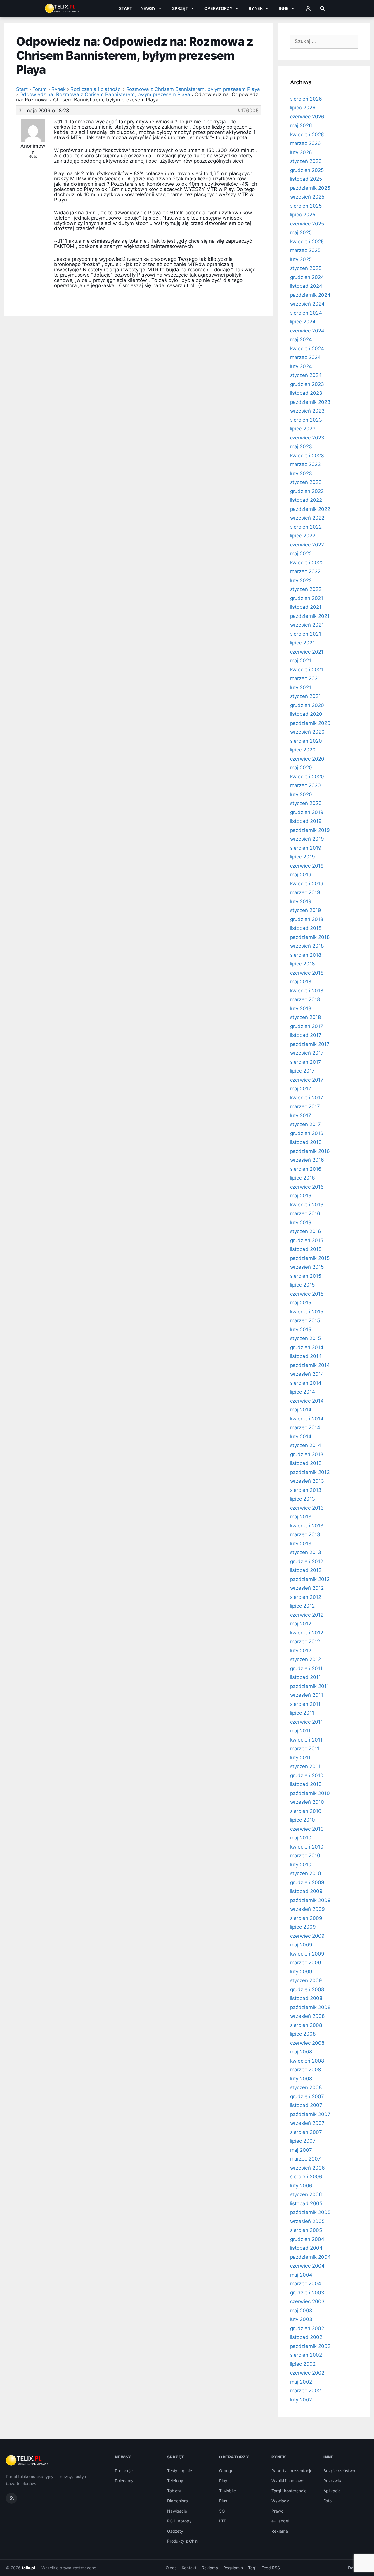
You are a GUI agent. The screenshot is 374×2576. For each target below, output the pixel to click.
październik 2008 (310, 2007)
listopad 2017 (306, 1035)
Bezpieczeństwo (339, 2471)
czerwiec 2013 (307, 1508)
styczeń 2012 (305, 1659)
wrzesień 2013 (307, 1481)
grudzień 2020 (307, 705)
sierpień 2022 (306, 527)
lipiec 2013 (303, 1499)
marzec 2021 (305, 678)
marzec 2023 (305, 464)
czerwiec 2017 (307, 1080)
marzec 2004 (306, 2284)
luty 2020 (301, 794)
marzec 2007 (305, 2159)
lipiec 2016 (303, 1178)
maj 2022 (301, 554)
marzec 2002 (305, 2391)
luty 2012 (301, 1651)
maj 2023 (301, 446)
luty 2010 (301, 1865)
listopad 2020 (306, 714)
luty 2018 (301, 1008)
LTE (223, 2521)
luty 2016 (301, 1223)
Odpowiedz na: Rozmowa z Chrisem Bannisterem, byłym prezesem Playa (105, 94)
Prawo (277, 2511)
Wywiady (280, 2501)
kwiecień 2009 (307, 1954)
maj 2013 (301, 1517)
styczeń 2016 (306, 1231)
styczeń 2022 (306, 589)
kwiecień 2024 (307, 349)
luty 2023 (301, 473)
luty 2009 (301, 1972)
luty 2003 (301, 2319)
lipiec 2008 (303, 2034)
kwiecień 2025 (307, 242)
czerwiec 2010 (307, 1829)
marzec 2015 (305, 1320)
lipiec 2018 (302, 964)
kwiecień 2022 (307, 563)
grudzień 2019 (307, 812)
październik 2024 (310, 295)
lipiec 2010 (303, 1820)
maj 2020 (301, 768)
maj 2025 (301, 232)
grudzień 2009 (307, 1882)
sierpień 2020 (306, 741)
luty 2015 (301, 1330)
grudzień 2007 (307, 2096)
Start (126, 8)
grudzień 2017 (307, 1026)
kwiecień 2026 (307, 135)
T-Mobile (227, 2491)
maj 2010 (301, 1838)
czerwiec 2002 (307, 2373)
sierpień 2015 (306, 1276)
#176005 (248, 111)
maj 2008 (301, 2052)
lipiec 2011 (302, 1713)
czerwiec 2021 (307, 652)
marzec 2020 (305, 785)
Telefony (175, 2481)
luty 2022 (301, 580)
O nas (171, 2568)
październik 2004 (310, 2257)
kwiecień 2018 (307, 991)
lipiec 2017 (302, 1071)
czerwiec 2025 (307, 224)
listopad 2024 (306, 286)
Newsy (148, 8)
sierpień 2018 (306, 955)
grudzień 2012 (307, 1561)
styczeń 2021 (305, 696)
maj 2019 (301, 875)
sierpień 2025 (306, 206)
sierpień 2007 (306, 2132)
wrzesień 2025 (307, 197)
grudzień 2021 (307, 598)
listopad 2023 (306, 393)
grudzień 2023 (307, 384)
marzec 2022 (305, 571)
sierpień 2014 (306, 1383)
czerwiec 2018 (307, 973)
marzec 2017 (305, 1106)
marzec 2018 (305, 999)
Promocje (124, 2471)
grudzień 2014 (307, 1347)
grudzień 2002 (307, 2328)
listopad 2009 (306, 1891)
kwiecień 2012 (307, 1633)
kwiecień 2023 (307, 456)
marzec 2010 (305, 1856)
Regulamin (233, 2568)
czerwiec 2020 (307, 759)
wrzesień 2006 (308, 2168)
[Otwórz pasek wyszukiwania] (322, 8)
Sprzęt (180, 8)
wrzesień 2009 (308, 1909)
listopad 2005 (306, 2203)
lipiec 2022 (303, 536)
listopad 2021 (306, 607)
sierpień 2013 (306, 1490)
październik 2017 (310, 1044)
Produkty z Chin (182, 2541)
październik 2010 (310, 1793)
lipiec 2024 (303, 322)
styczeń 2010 (306, 1873)
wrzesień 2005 (307, 2221)
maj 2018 (301, 982)
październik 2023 (310, 402)
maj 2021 (301, 661)
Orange (226, 2471)
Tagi (252, 2568)
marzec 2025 (305, 250)
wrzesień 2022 (307, 518)
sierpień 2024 (306, 313)
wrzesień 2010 (307, 1802)
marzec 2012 (305, 1642)
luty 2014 (301, 1437)
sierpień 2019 (306, 848)
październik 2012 (310, 1579)
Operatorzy (218, 8)
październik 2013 (310, 1472)
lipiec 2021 (302, 643)
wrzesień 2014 (307, 1374)
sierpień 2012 (306, 1597)
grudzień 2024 (307, 277)
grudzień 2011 (306, 1668)
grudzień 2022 (307, 491)
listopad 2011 (305, 1677)
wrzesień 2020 (307, 732)
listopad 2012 (306, 1570)
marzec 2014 (305, 1427)
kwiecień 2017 (307, 1098)
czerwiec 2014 (307, 1401)
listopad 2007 (306, 2105)
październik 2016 (310, 1151)
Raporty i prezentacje (292, 2471)
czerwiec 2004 (307, 2266)
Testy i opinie (180, 2471)
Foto (328, 2501)
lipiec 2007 (303, 2141)
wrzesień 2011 (307, 1695)
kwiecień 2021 (307, 670)
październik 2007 (310, 2114)
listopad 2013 (306, 1463)
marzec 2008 (305, 2070)
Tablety (174, 2491)
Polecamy (124, 2481)
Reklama (280, 2531)
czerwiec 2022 (307, 545)
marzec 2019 (305, 892)
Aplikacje (332, 2491)
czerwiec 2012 (307, 1615)
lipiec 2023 (303, 429)
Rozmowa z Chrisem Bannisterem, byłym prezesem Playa (193, 89)
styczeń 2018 (305, 1017)
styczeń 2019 (306, 910)
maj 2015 (301, 1303)
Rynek (256, 8)
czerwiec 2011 (307, 1722)
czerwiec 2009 (307, 1936)
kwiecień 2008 (307, 2061)
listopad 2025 (306, 179)
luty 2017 (301, 1115)
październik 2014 (310, 1365)
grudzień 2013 (307, 1454)
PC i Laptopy (179, 2521)
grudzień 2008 (307, 1989)
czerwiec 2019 (307, 866)
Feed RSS (271, 2568)
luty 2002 (301, 2400)
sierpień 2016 (306, 1169)
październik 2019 (310, 830)
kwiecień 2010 (307, 1847)
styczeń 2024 (306, 375)
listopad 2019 (306, 821)
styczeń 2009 (306, 1980)
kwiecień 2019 (307, 884)
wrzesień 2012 (307, 1588)
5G (222, 2511)
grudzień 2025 (307, 170)
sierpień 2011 (305, 1704)
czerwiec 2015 (307, 1294)
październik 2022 (310, 509)
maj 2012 (301, 1624)
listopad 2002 (306, 2337)
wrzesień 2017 (307, 1053)
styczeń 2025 (306, 268)
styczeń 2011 (305, 1766)
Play (223, 2481)
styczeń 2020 (306, 803)
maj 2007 (301, 2150)
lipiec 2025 (303, 215)
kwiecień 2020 (307, 777)
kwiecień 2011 (306, 1740)
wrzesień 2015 (307, 1267)
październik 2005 (310, 2212)
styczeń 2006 (306, 2194)
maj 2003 (301, 2311)
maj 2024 (301, 339)
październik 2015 (310, 1258)
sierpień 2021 (306, 634)
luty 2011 (301, 1758)
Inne (284, 8)
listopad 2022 (306, 500)
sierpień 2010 (306, 1811)
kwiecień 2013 (307, 1526)
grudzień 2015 (307, 1240)
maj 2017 (301, 1089)
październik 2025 (310, 188)
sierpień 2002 (306, 2355)
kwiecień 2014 (307, 1419)
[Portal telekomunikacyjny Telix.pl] (27, 2461)
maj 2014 (301, 1410)
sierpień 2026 (306, 99)
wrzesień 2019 (307, 839)
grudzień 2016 (307, 1133)
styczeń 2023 (306, 482)
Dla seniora (178, 2501)
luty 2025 (301, 259)
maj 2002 (301, 2382)
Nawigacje (177, 2511)
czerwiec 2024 (307, 331)
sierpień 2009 (306, 1918)
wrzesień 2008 (307, 2016)
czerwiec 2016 (307, 1187)
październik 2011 (310, 1686)
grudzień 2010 (307, 1775)
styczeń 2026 (306, 161)
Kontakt (189, 2568)
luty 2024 (301, 366)
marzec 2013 (305, 1534)
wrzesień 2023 (307, 411)
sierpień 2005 (306, 2230)
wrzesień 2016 (307, 1160)
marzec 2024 (305, 357)
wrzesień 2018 (307, 946)
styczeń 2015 (305, 1338)
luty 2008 (301, 2079)
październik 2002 (310, 2346)
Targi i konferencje (289, 2491)
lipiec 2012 (302, 1606)
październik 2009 (310, 1900)
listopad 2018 (306, 928)
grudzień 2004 (307, 2239)
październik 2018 (310, 937)
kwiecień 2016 (307, 1205)
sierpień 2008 (306, 2025)
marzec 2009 (306, 1963)
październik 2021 (310, 616)
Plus (223, 2501)
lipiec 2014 (303, 1392)
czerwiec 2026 (307, 117)
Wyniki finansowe (288, 2481)
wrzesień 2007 (307, 2123)
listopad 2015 (306, 1249)
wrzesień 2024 (307, 304)
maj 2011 (301, 1731)
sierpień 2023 (306, 420)
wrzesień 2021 (307, 625)
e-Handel (280, 2521)
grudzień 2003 (307, 2293)
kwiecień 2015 (307, 1312)
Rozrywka (333, 2481)
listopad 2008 (306, 1998)
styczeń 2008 (306, 2087)
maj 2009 (301, 1945)
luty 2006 (301, 2186)
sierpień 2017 (306, 1062)
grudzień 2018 (307, 919)
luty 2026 (301, 152)
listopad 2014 (306, 1356)
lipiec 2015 (302, 1285)
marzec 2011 (305, 1749)
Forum (40, 89)
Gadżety (175, 2531)
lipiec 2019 (303, 857)
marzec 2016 (305, 1213)
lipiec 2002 (303, 2364)
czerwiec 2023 (307, 438)
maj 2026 (301, 125)
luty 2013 (301, 1544)
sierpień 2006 (306, 2177)
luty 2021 (301, 687)
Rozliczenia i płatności (96, 89)
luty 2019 (301, 901)
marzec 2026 (305, 143)
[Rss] (11, 2498)
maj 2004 (301, 2275)
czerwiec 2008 (307, 2043)
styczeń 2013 (306, 1552)
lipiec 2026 (303, 108)
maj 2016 (301, 1196)
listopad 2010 (306, 1784)
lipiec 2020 (303, 750)
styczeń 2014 (306, 1445)
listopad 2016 (306, 1142)
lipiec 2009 (303, 1927)
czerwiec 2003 (307, 2301)
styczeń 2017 (305, 1124)
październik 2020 (310, 723)
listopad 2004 (306, 2248)
